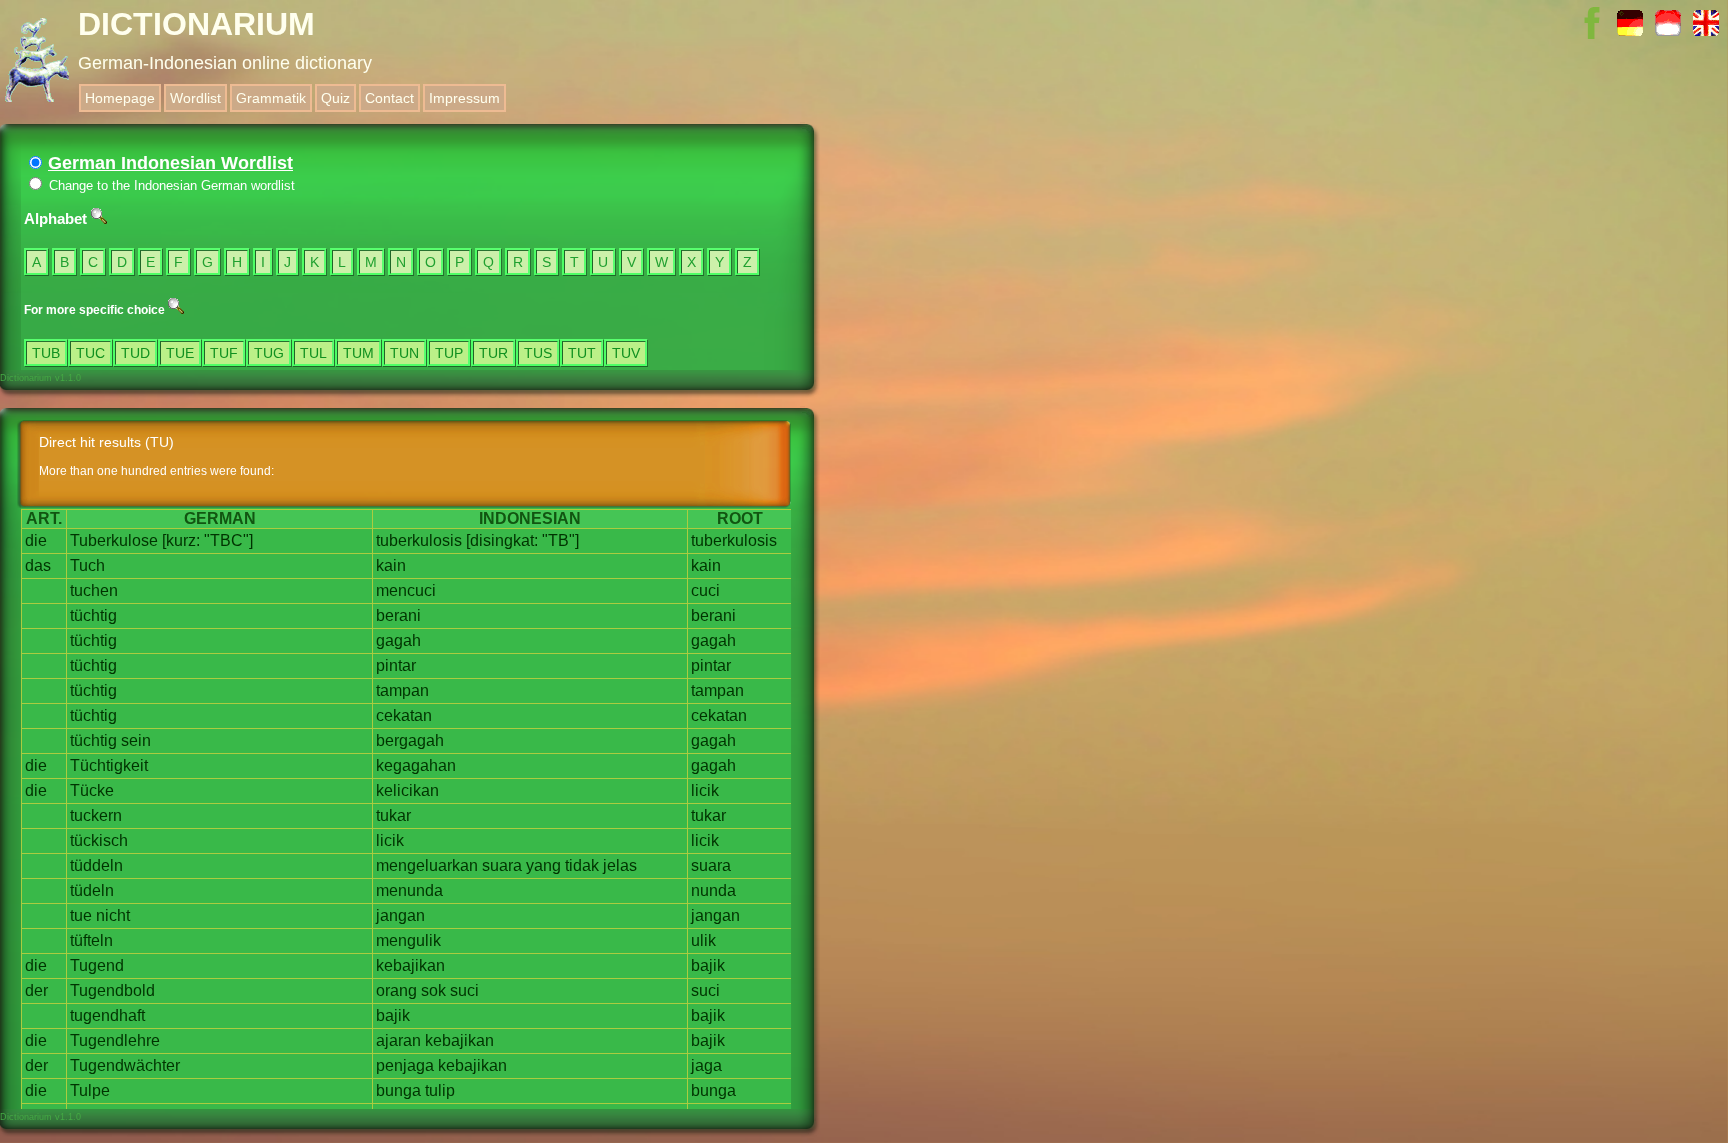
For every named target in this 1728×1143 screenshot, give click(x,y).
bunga (398, 1090)
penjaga (405, 1065)
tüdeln (92, 890)
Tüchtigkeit (109, 765)
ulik (703, 940)
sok (433, 990)
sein (136, 740)
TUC (90, 353)
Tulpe (90, 1090)
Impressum (464, 98)
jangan (400, 915)
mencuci (406, 590)
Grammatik (271, 98)
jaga (706, 1065)
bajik (708, 965)
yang (543, 865)
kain (391, 565)
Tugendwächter (125, 1065)
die (36, 540)
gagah (398, 640)
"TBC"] (228, 540)
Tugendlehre (115, 1040)
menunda (409, 890)
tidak (582, 865)
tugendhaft (107, 1015)
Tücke (92, 790)
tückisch (99, 840)
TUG (269, 353)
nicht (113, 915)
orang (396, 990)
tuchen (94, 590)
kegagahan (416, 765)
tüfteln (91, 940)
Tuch (87, 565)
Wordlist (195, 98)
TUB (46, 353)
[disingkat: (502, 540)
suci (464, 990)
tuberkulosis (419, 540)
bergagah (410, 740)
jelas (620, 865)
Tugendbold (112, 990)
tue (81, 915)
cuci (705, 590)
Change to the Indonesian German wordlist (170, 185)
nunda (713, 890)
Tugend (97, 965)
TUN (404, 353)
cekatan (404, 715)
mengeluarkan (427, 865)
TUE (180, 353)
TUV (626, 353)
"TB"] (560, 540)
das (38, 565)
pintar (396, 665)
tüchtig (93, 615)
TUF (224, 353)
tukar (393, 815)
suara (502, 865)
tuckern (96, 815)
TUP (449, 353)
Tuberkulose (114, 540)
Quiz (335, 98)
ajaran (398, 1040)
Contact (389, 98)
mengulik (408, 940)
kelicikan (407, 790)
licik (705, 790)
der (36, 990)
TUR (493, 353)
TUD (135, 353)
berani (398, 615)
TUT (582, 353)
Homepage (120, 98)
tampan (402, 690)
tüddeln (96, 865)
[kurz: (181, 540)
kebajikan (410, 965)
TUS (538, 353)
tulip (440, 1090)
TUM (358, 353)
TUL (313, 353)
